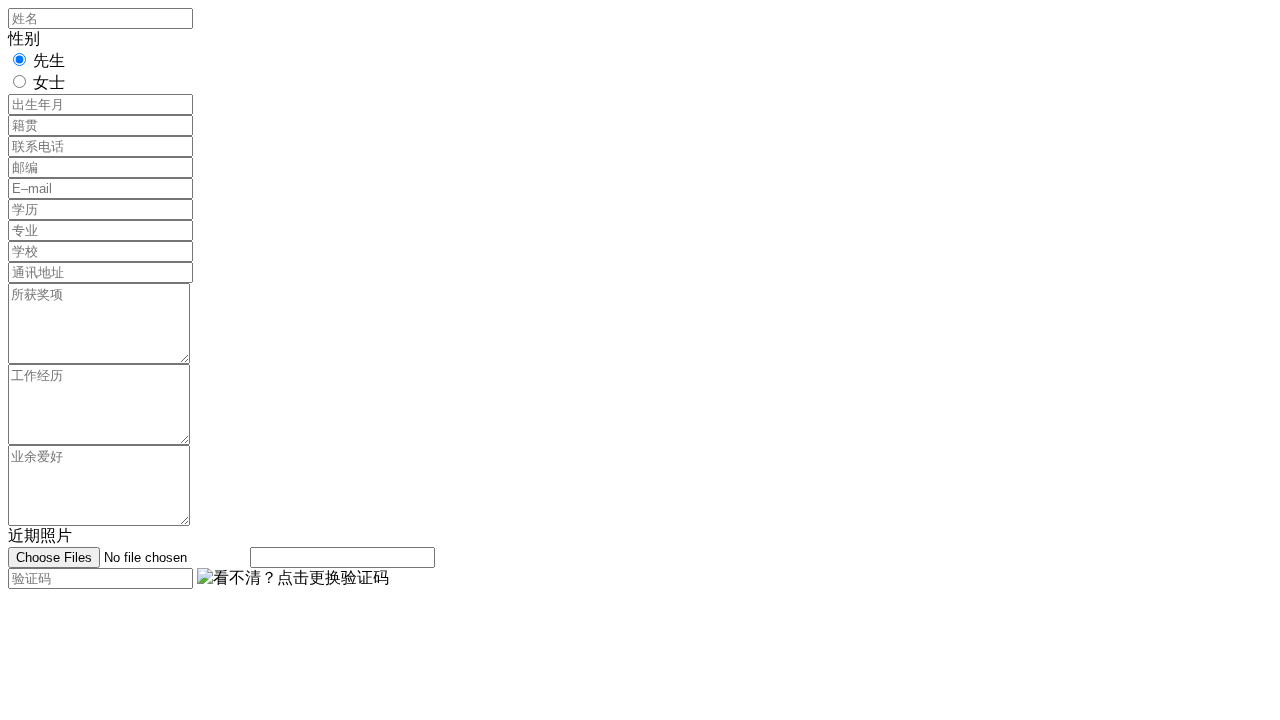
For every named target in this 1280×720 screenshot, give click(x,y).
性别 (24, 38)
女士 (49, 82)
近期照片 (40, 535)
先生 (49, 60)
